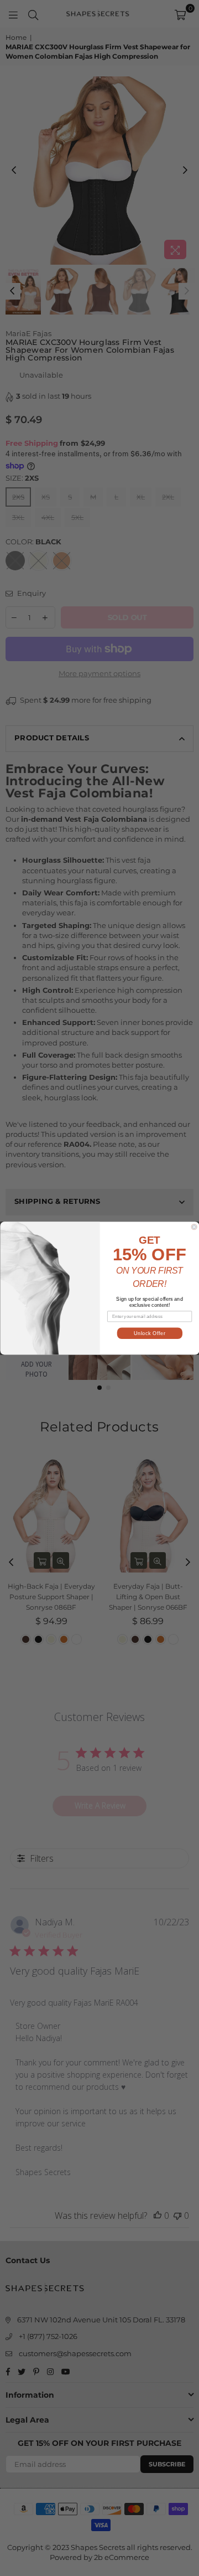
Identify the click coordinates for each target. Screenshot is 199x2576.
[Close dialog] (194, 1227)
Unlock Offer (149, 1333)
